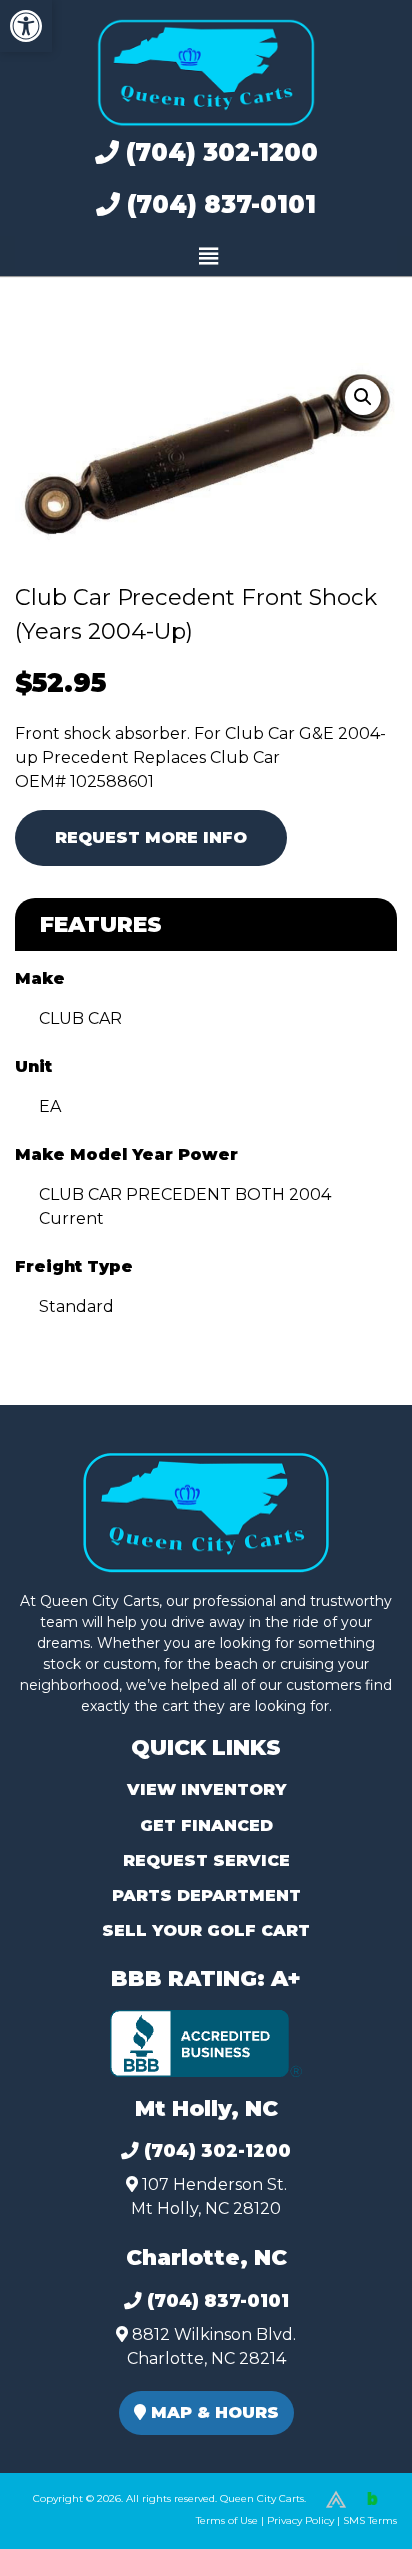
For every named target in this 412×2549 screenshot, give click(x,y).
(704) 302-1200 (218, 152)
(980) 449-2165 (69, 2510)
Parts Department (206, 1895)
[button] (26, 26)
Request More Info (151, 837)
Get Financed (206, 1825)
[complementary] (352, 2489)
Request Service (206, 1860)
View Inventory (206, 1789)
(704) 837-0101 (218, 204)
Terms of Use (227, 2520)
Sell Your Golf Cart (206, 1930)
